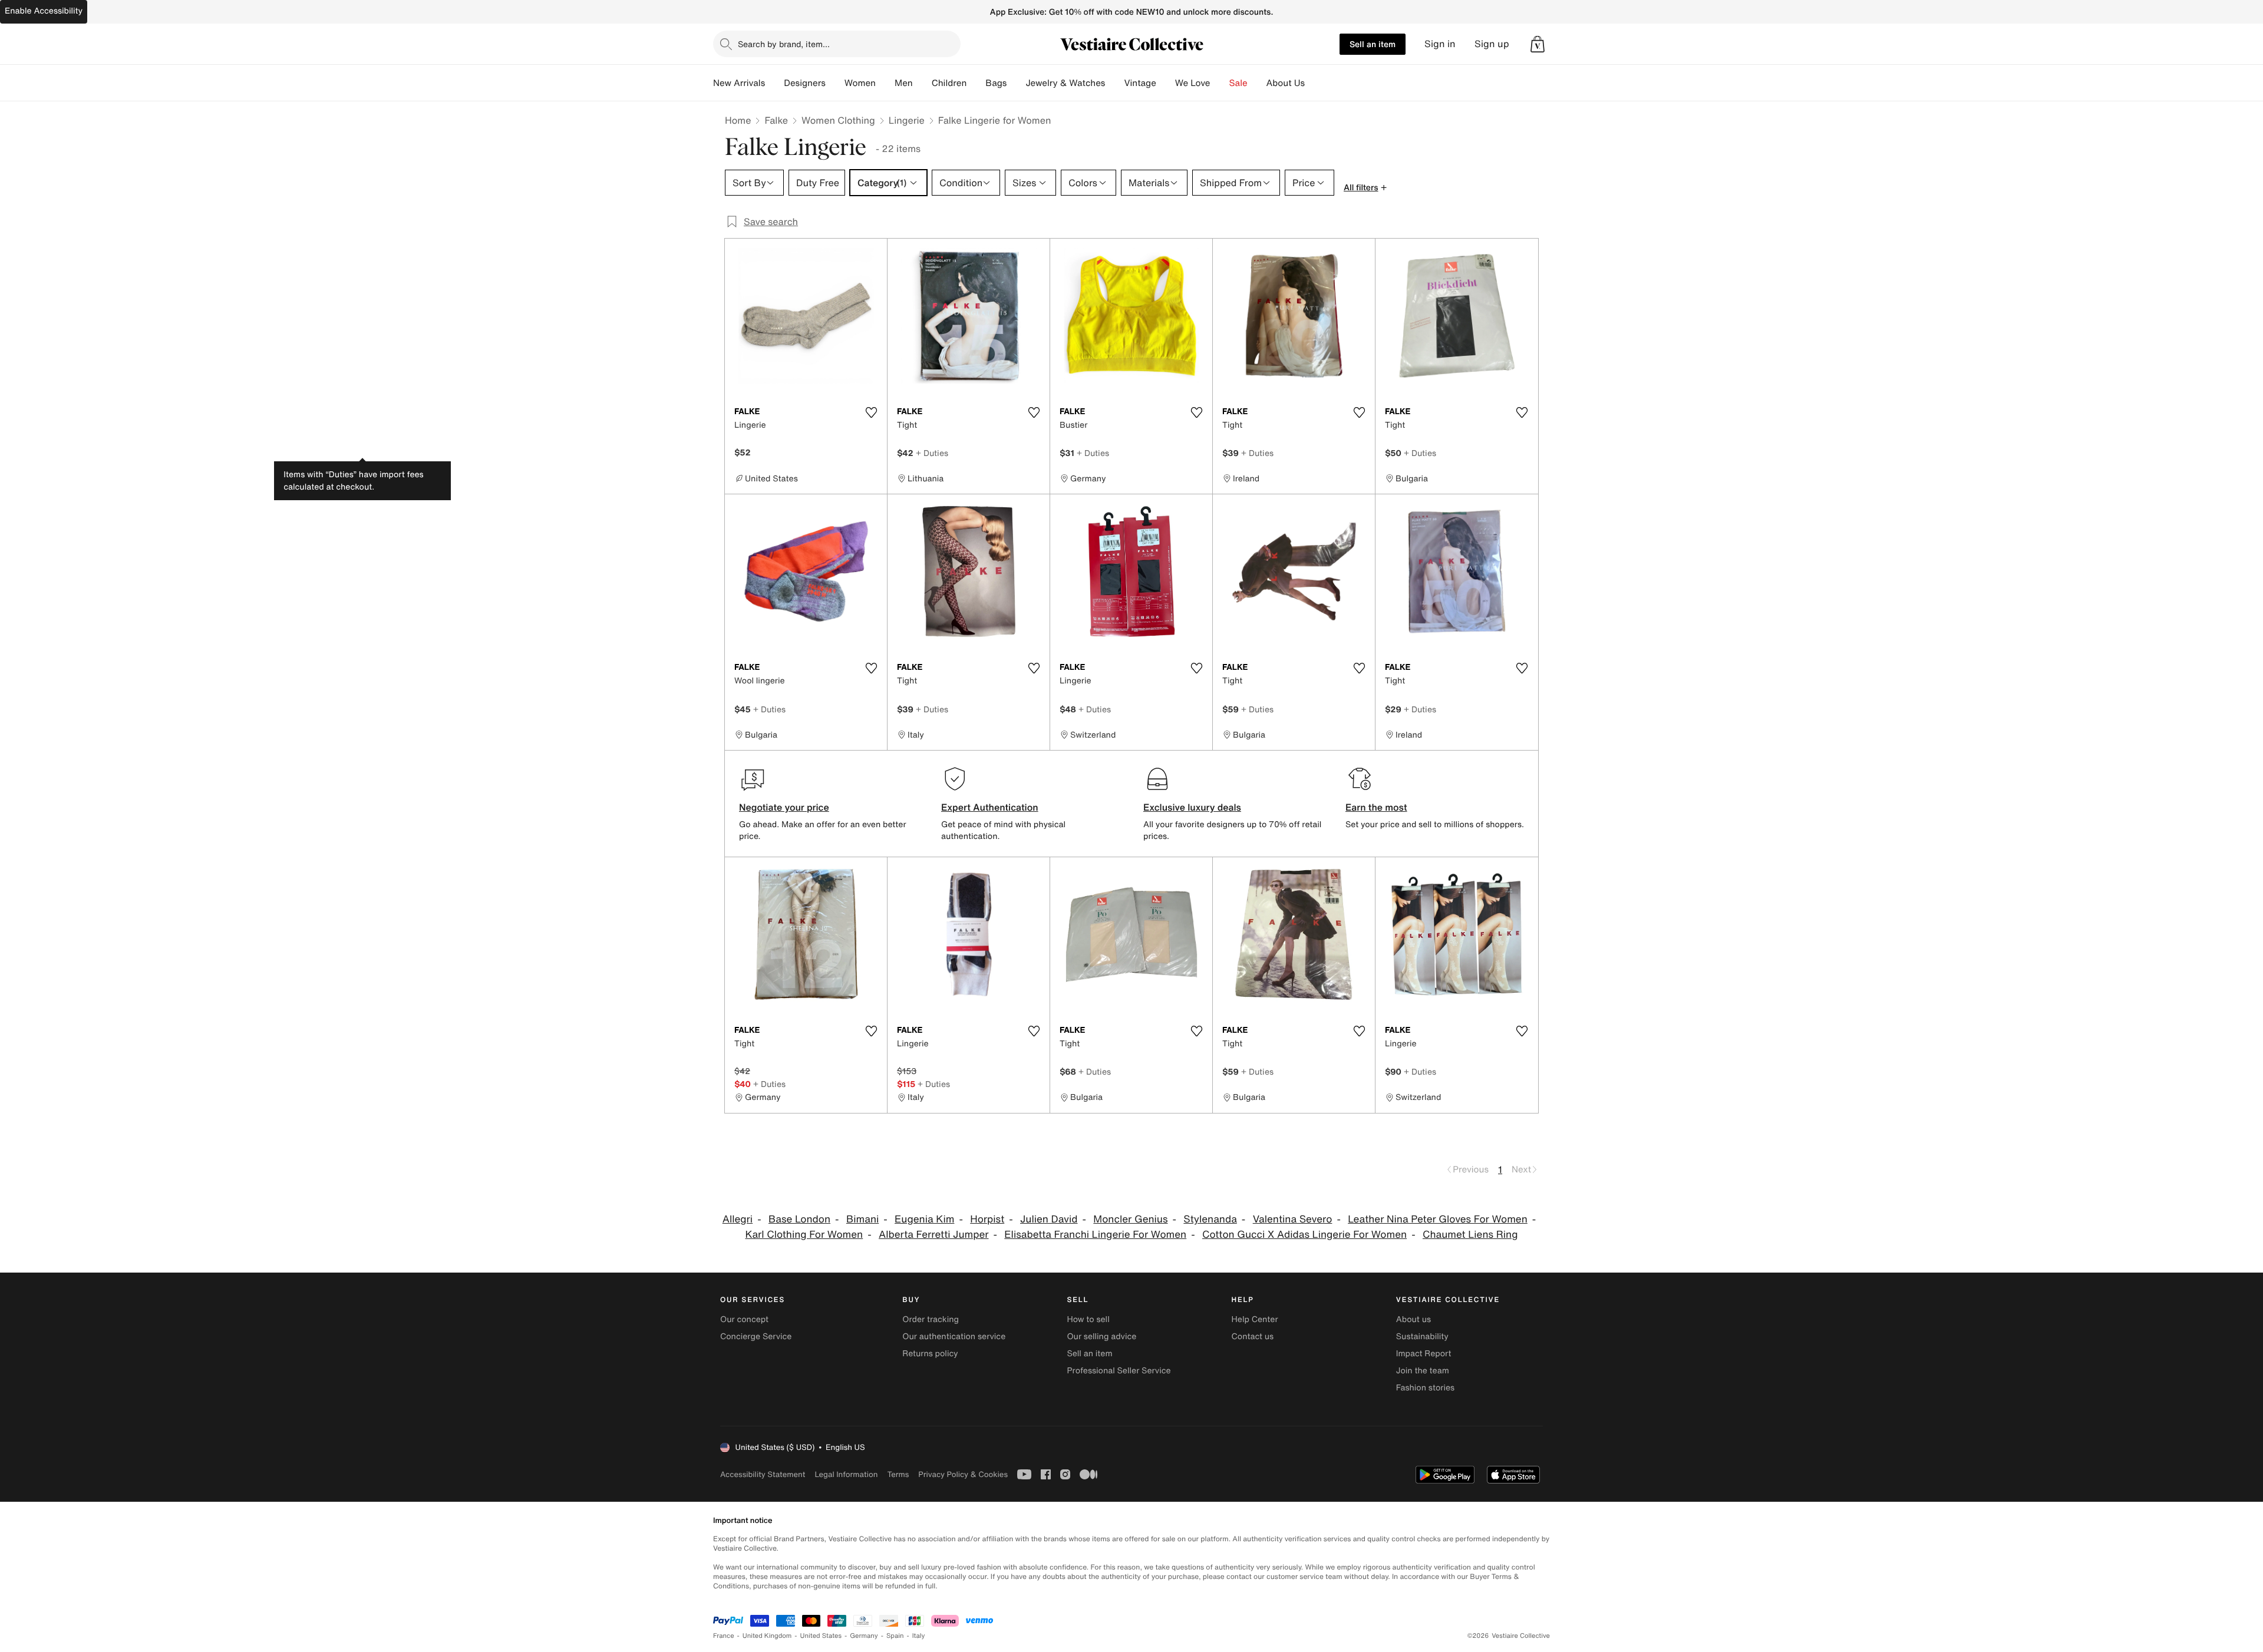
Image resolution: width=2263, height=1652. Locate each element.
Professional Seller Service (1119, 1371)
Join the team (1423, 1371)
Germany (864, 1636)
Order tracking (931, 1319)
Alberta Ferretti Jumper (934, 1235)
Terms (898, 1474)
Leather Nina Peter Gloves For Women (1438, 1219)
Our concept (744, 1319)
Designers (805, 83)
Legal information (846, 1474)
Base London (799, 1219)
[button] (1538, 44)
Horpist (987, 1219)
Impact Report (1424, 1354)
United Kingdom (767, 1636)
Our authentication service (954, 1337)
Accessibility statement (763, 1474)
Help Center (1255, 1319)
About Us (1286, 83)
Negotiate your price (784, 807)
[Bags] (1016, 83)
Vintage (1140, 83)
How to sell (1088, 1319)
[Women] (885, 83)
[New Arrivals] (774, 83)
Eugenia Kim (924, 1219)
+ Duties (932, 453)
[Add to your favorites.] (871, 412)
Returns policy (930, 1354)
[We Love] (1220, 83)
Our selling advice (1101, 1337)
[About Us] (1314, 83)
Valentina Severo (1293, 1219)
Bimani (862, 1219)
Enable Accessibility (44, 11)
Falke (776, 120)
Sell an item (1373, 44)
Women (860, 83)
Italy (919, 1636)
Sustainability (1422, 1337)
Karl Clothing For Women (804, 1235)
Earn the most (1376, 807)
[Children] (976, 83)
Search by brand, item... (784, 44)
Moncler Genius (1130, 1219)
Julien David (1049, 1219)
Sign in (1440, 44)
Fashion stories (1425, 1388)
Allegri (738, 1219)
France (724, 1636)
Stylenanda (1210, 1219)
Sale (1238, 83)
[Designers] (835, 83)
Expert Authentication (990, 807)
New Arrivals (739, 83)
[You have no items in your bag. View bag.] (1538, 44)
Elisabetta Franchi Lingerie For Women (1095, 1235)
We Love (1193, 83)
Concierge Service (756, 1337)
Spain (895, 1636)
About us (1413, 1319)
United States (821, 1636)
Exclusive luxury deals (1192, 807)
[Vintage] (1166, 83)
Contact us (1253, 1337)
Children (949, 83)
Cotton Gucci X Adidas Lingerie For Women (1304, 1235)
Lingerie (907, 120)
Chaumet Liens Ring (1470, 1235)
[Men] (922, 83)
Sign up (1492, 44)
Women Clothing (838, 120)
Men (904, 83)
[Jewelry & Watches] (1114, 83)
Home (738, 120)
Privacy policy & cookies (963, 1474)
